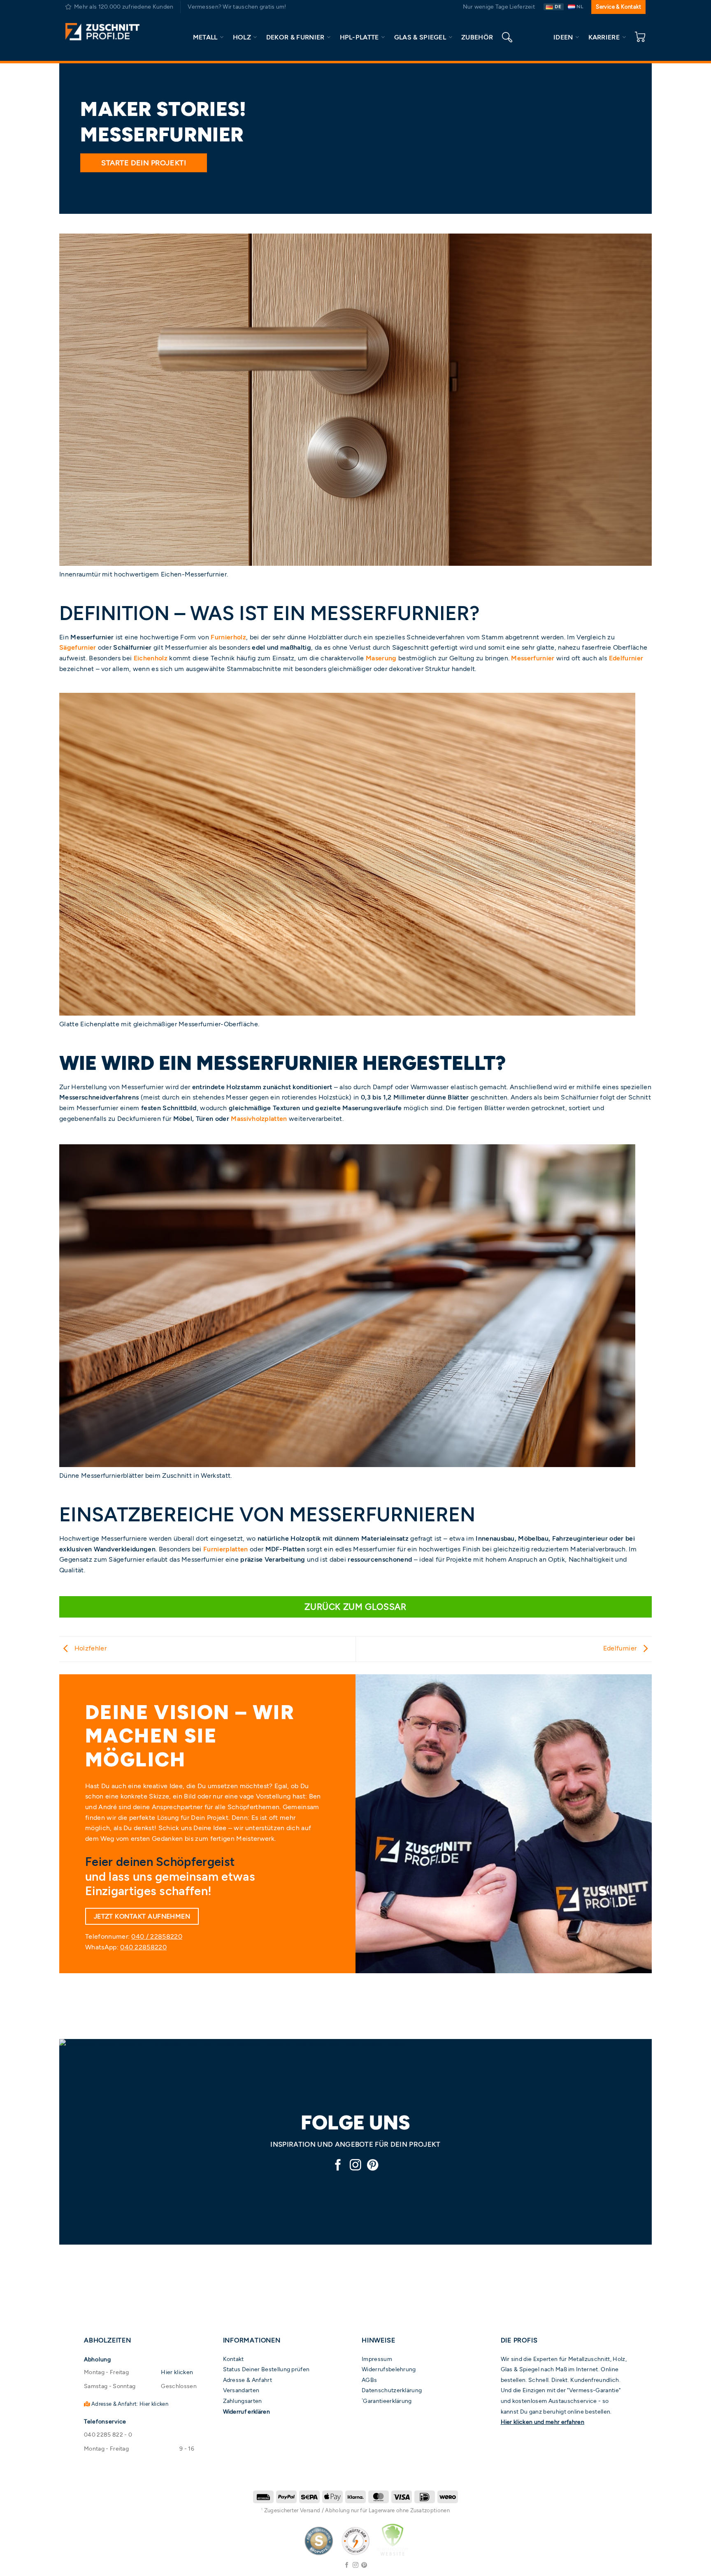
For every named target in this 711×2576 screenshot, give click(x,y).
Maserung (381, 658)
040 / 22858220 (157, 1936)
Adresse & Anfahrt (247, 2380)
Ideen (563, 37)
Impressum (377, 2359)
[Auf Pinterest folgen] (373, 2166)
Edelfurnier (626, 658)
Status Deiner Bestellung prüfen (266, 2369)
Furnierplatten (225, 1549)
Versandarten (241, 2390)
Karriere (604, 37)
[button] (640, 37)
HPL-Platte (359, 37)
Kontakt (234, 2359)
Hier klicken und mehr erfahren (543, 2422)
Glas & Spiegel (420, 37)
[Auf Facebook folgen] (338, 2166)
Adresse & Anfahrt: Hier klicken (129, 2404)
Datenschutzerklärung (392, 2390)
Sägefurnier (78, 647)
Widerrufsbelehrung (389, 2369)
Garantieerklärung (387, 2401)
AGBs (369, 2380)
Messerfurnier (533, 658)
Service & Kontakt (618, 7)
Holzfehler (89, 1648)
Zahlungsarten (243, 2401)
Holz (242, 37)
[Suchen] (507, 37)
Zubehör (477, 37)
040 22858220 (143, 1947)
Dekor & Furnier (295, 37)
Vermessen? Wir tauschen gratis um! (237, 7)
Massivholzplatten (259, 1119)
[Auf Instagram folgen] (355, 2166)
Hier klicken (177, 2372)
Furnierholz (228, 637)
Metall (205, 37)
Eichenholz (151, 658)
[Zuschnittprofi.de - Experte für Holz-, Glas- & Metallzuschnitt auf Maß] (102, 32)
